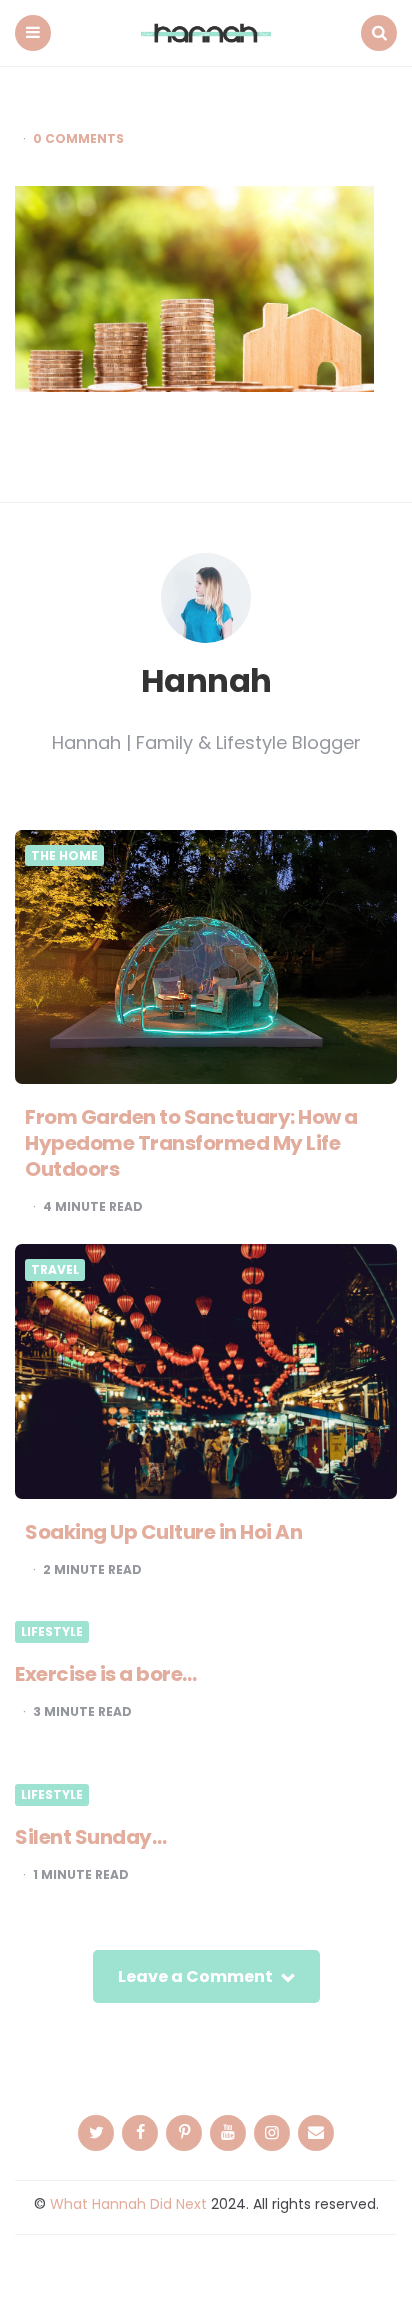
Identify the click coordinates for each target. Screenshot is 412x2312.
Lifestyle (52, 1632)
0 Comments (78, 139)
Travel (55, 1270)
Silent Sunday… (90, 1837)
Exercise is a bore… (106, 1674)
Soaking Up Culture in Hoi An (163, 1532)
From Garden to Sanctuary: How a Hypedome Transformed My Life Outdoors (191, 1143)
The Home (64, 856)
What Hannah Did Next (128, 2204)
